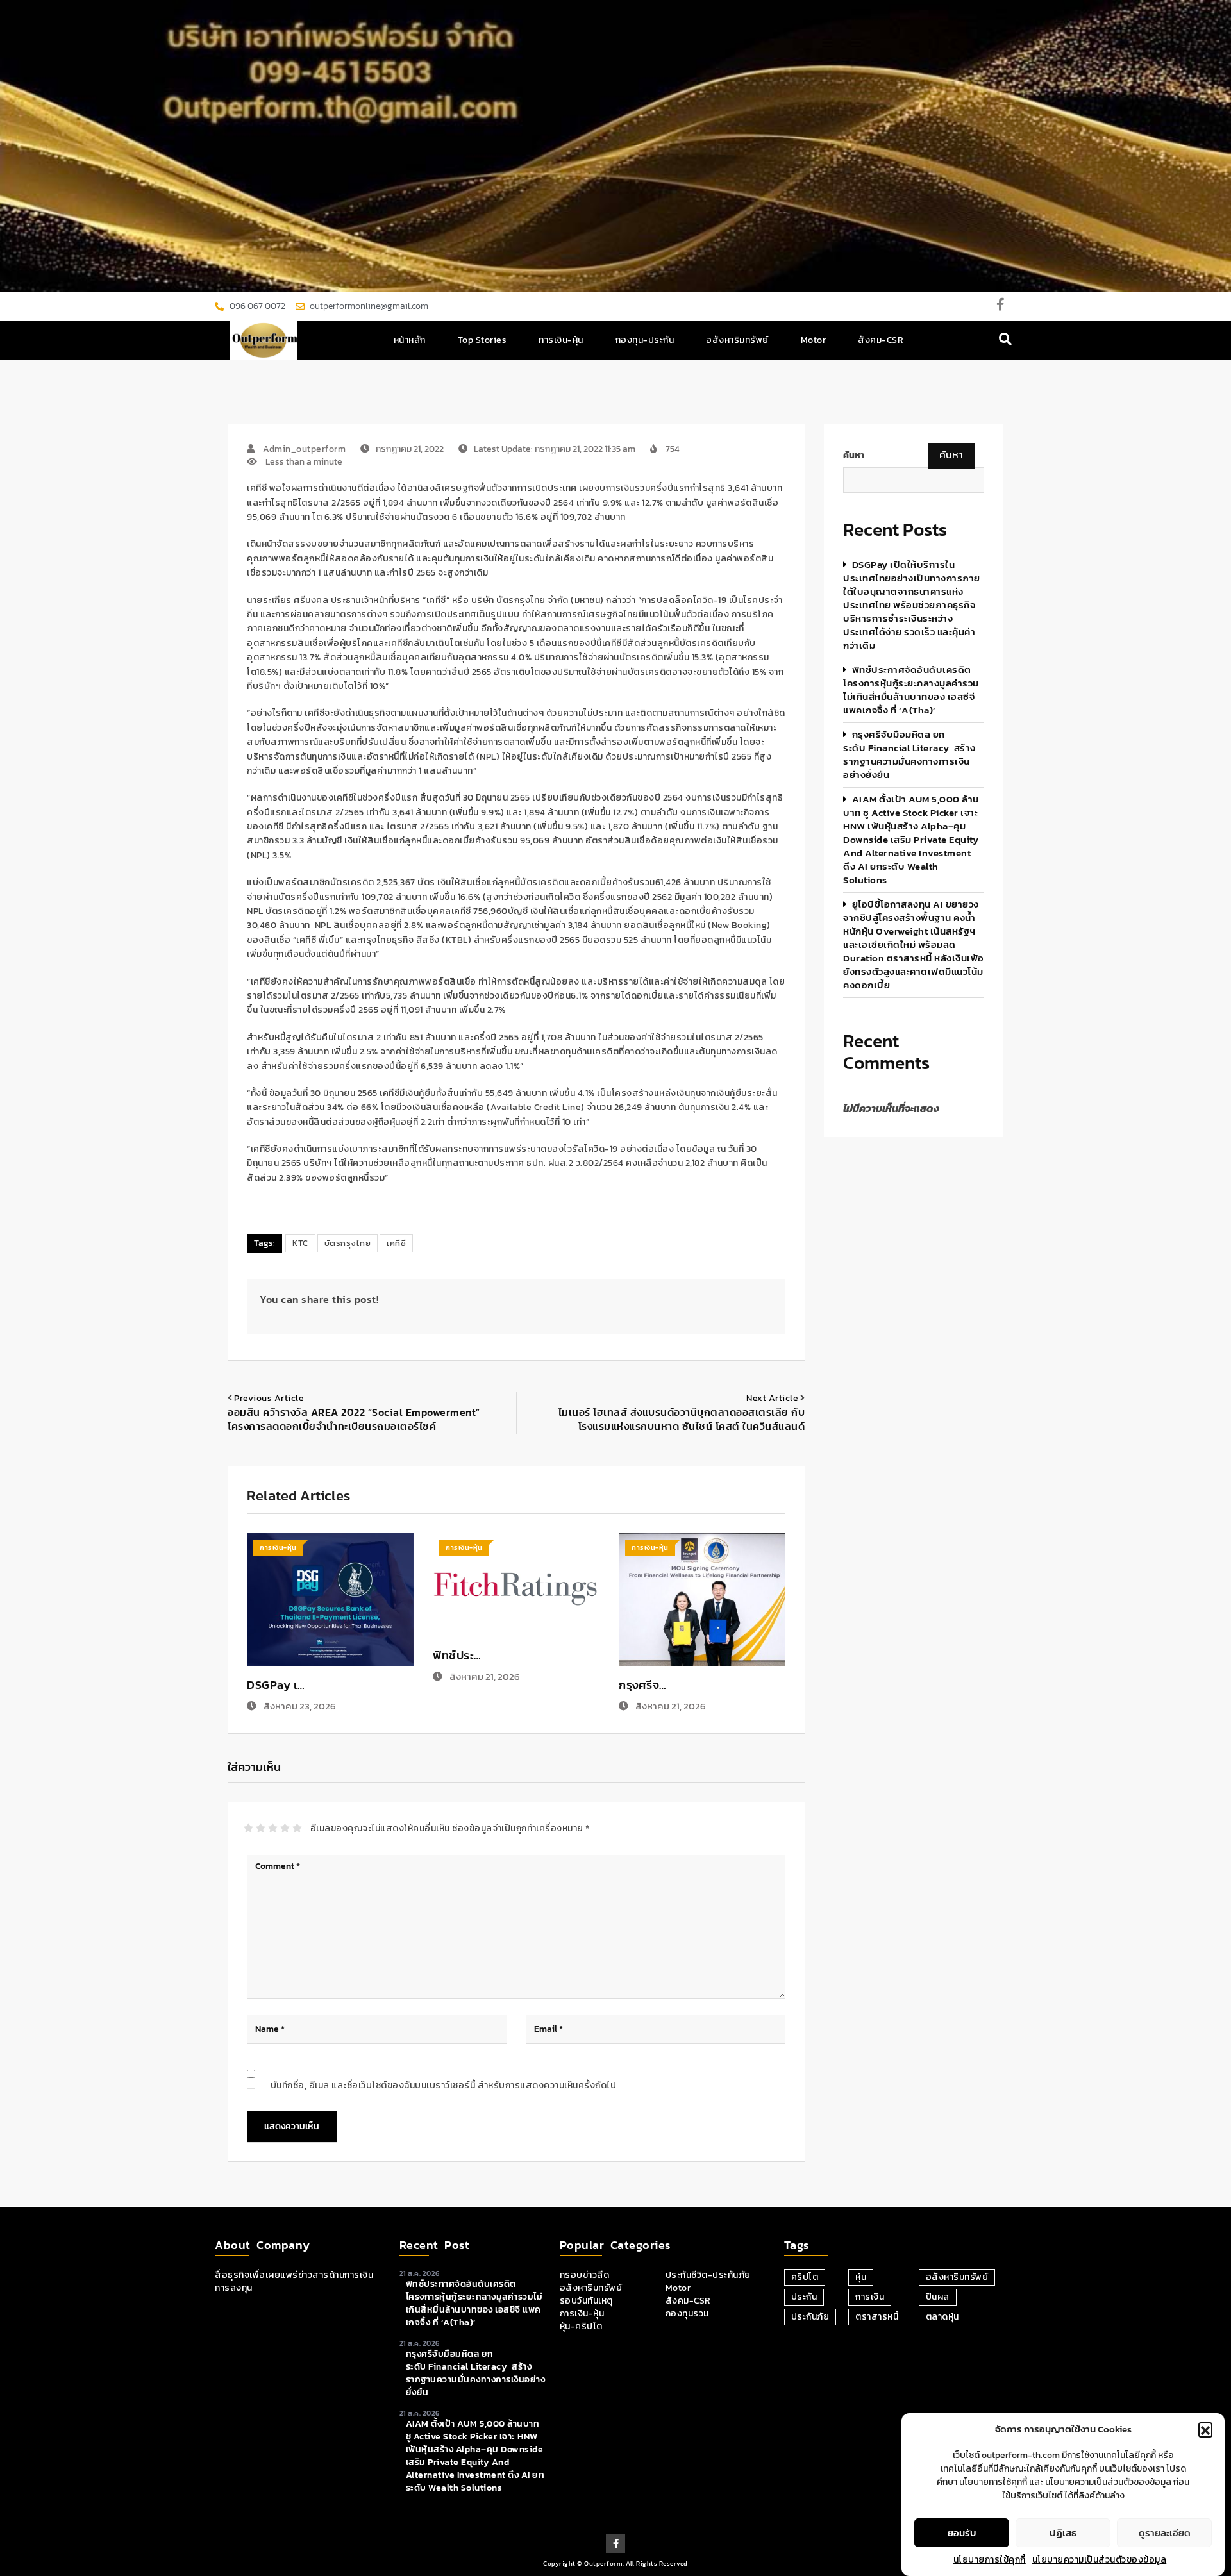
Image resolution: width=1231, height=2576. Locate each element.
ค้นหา (854, 456)
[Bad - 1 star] (248, 1828)
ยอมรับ (962, 2533)
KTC (300, 1243)
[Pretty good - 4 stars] (285, 1828)
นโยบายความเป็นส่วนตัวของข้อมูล (1100, 2560)
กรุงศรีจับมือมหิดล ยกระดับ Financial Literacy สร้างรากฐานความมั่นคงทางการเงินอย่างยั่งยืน (909, 754)
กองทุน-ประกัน (645, 340)
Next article (772, 1398)
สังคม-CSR (881, 340)
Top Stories (482, 340)
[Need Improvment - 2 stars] (261, 1828)
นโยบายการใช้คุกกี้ (990, 2560)
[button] (1205, 2429)
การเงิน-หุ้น (561, 340)
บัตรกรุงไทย (348, 1243)
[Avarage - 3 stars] (273, 1828)
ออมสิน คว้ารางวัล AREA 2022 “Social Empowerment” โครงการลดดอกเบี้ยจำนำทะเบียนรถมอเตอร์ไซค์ (354, 1419)
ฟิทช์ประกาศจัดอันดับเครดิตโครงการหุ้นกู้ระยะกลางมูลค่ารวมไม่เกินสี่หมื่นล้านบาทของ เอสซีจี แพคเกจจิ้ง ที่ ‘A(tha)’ (911, 690)
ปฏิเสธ (1063, 2533)
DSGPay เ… (276, 1685)
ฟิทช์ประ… (457, 1655)
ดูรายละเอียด (1165, 2533)
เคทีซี (396, 1243)
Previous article (269, 1398)
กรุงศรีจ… (643, 1685)
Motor (814, 340)
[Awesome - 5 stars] (297, 1828)
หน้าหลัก (410, 340)
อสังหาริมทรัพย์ (737, 340)
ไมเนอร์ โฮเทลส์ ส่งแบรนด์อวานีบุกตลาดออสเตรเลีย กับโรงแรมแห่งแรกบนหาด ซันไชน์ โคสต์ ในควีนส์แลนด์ (682, 1419)
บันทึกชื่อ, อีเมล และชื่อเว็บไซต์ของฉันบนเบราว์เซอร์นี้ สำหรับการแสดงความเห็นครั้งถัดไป (444, 2085)
